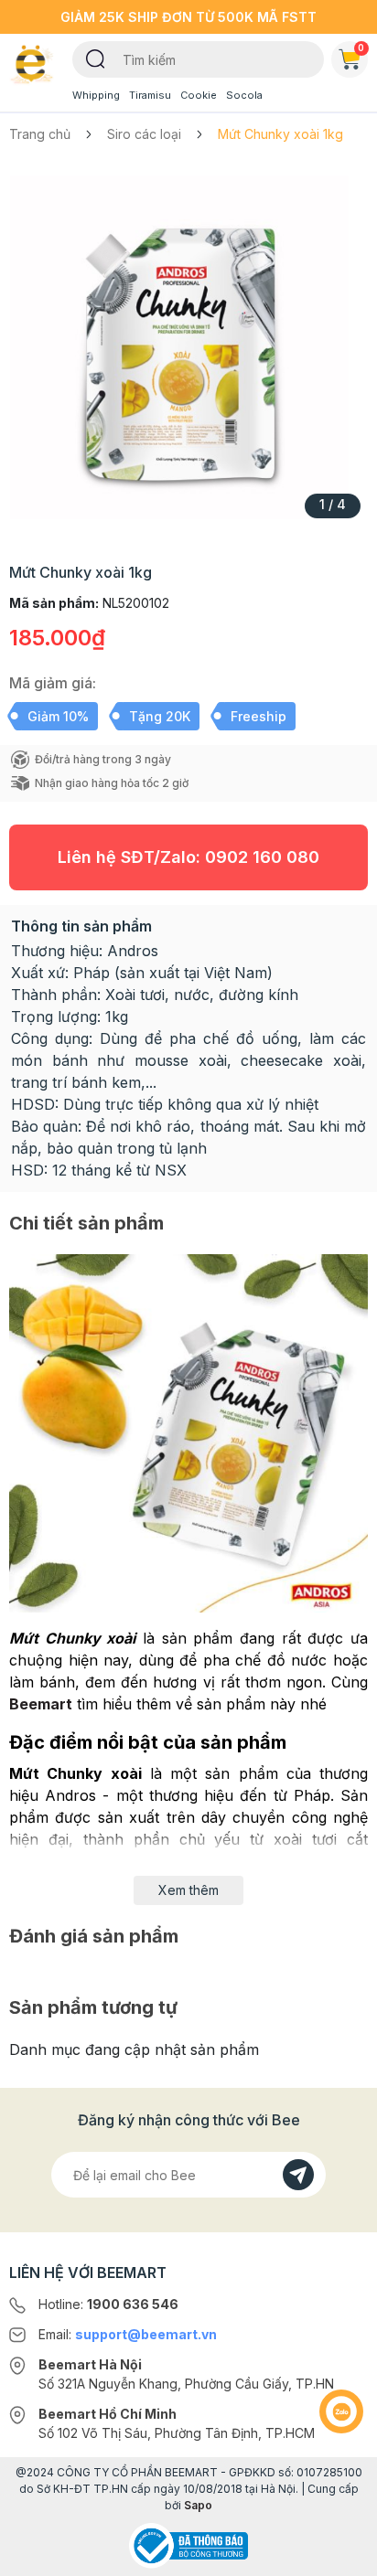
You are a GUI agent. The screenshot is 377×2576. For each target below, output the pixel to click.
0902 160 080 (262, 857)
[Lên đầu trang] (341, 2554)
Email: (128, 2334)
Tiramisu (150, 95)
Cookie (199, 95)
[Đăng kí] (298, 2175)
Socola (244, 95)
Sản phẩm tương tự (93, 2007)
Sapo (198, 2505)
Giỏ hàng (361, 48)
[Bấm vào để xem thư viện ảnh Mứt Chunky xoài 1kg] (188, 347)
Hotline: (108, 2304)
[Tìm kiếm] (96, 58)
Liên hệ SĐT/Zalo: (188, 857)
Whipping (96, 95)
